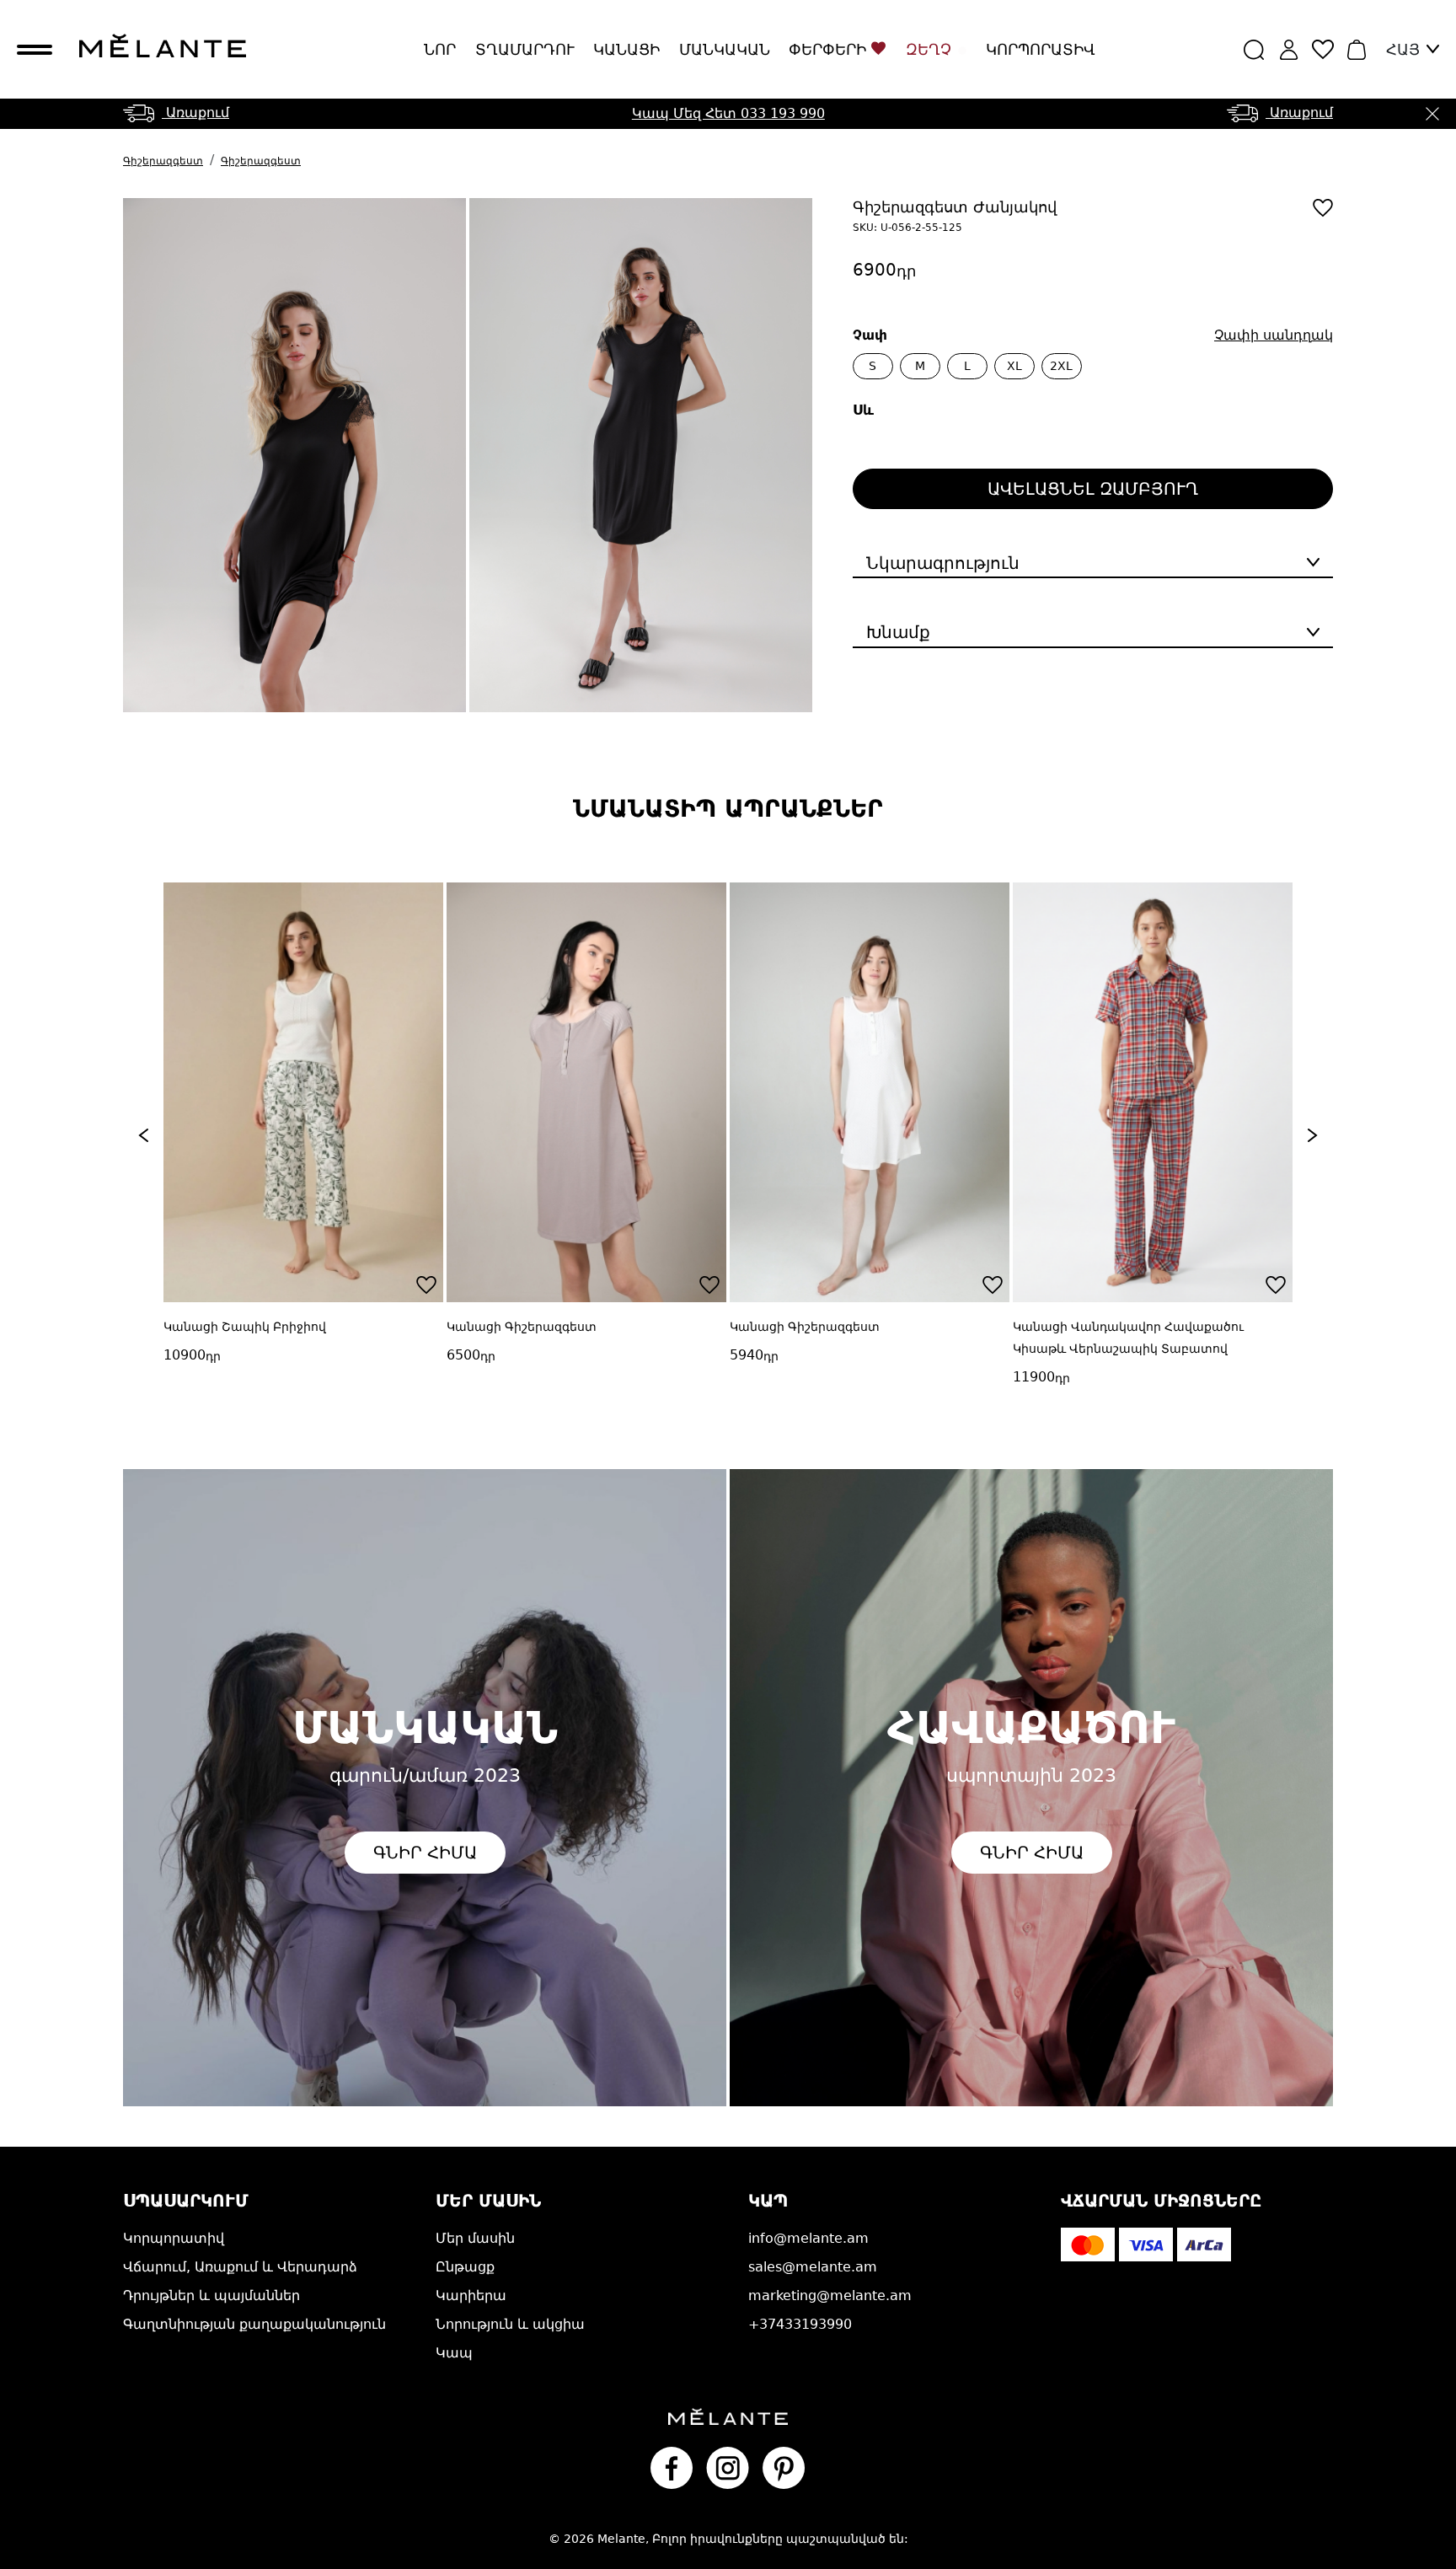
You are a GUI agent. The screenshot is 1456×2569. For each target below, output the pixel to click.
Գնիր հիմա (425, 1853)
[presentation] (143, 1135)
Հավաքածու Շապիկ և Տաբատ (1281, 1327)
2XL (1061, 366)
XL (1014, 366)
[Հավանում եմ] (1323, 208)
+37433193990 (800, 2324)
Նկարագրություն (943, 563)
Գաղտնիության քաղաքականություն (254, 2324)
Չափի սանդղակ (1274, 335)
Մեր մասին (475, 2238)
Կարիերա (471, 2295)
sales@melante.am (813, 2267)
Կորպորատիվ (1041, 49)
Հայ (1403, 49)
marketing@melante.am (830, 2295)
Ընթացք (465, 2267)
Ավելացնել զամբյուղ (1093, 489)
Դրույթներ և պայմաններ (211, 2295)
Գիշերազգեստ (163, 161)
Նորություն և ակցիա (510, 2324)
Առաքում (195, 113)
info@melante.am (808, 2238)
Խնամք (898, 632)
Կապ (454, 2353)
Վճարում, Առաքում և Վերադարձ (240, 2267)
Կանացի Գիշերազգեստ (408, 1327)
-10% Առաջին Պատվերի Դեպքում (728, 120)
